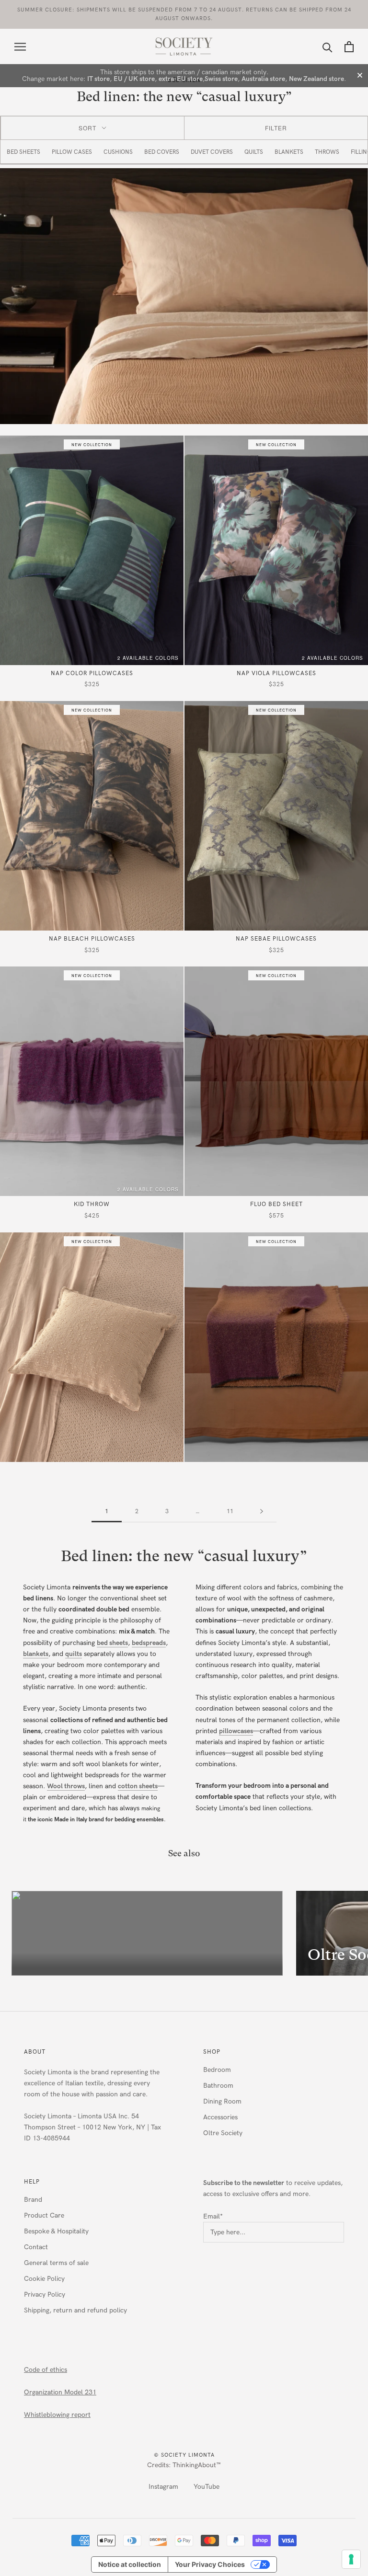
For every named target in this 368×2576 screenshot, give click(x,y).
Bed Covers (162, 152)
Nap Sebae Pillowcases (276, 939)
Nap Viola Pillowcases (276, 673)
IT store (98, 79)
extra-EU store (181, 79)
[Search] (328, 47)
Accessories (220, 2117)
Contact (36, 2247)
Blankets (289, 152)
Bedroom (217, 2070)
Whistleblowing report (57, 2415)
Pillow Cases (72, 152)
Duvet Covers (212, 152)
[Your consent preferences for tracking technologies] (351, 2559)
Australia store (263, 79)
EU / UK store (134, 79)
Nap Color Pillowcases (92, 673)
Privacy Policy (45, 2294)
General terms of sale (56, 2263)
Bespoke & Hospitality (56, 2231)
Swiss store (221, 79)
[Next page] (262, 1512)
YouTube (207, 2487)
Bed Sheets (23, 152)
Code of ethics (46, 2370)
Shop (212, 2052)
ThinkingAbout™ (197, 2465)
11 (230, 1511)
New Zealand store (316, 79)
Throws (327, 152)
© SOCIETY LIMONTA (184, 2455)
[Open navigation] (20, 47)
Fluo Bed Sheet (276, 1204)
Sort (87, 128)
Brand (33, 2200)
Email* (213, 2216)
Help (32, 2182)
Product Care (44, 2215)
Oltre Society (223, 2133)
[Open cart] (349, 47)
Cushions (118, 152)
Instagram (163, 2487)
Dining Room (222, 2101)
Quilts (254, 152)
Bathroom (218, 2086)
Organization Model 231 (60, 2392)
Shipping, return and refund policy (75, 2310)
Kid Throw (92, 1204)
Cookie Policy (44, 2279)
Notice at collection (130, 2564)
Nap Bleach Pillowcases (92, 939)
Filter (276, 128)
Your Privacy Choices (210, 2564)
